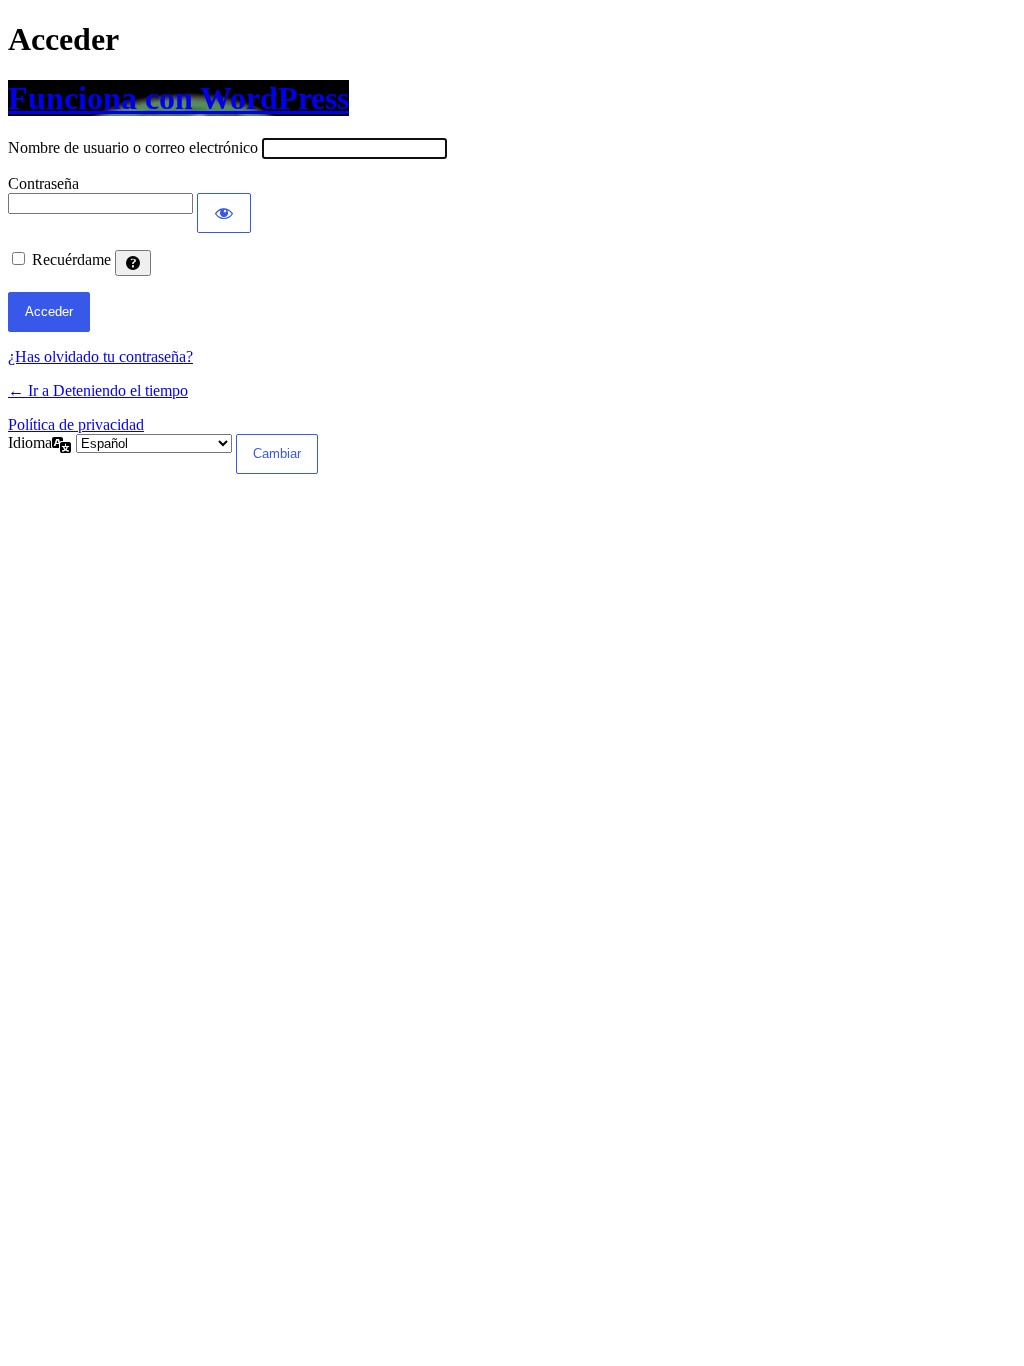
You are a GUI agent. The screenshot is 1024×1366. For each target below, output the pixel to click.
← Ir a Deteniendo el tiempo (98, 390)
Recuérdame (71, 259)
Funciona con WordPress (178, 98)
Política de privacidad (76, 424)
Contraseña (43, 183)
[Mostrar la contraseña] (224, 213)
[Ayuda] (133, 263)
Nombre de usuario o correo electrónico (133, 147)
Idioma (30, 442)
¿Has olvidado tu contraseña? (100, 356)
